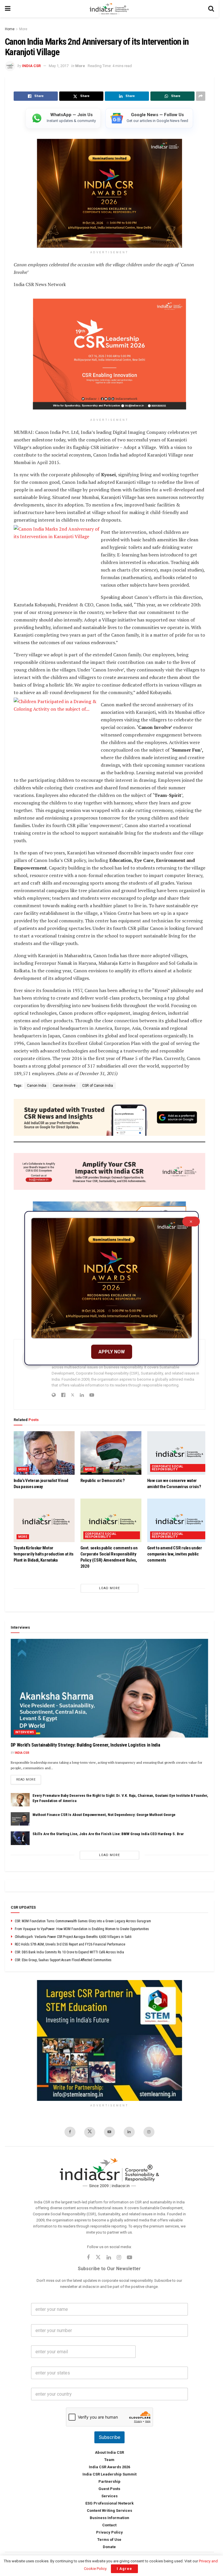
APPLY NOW (112, 1352)
